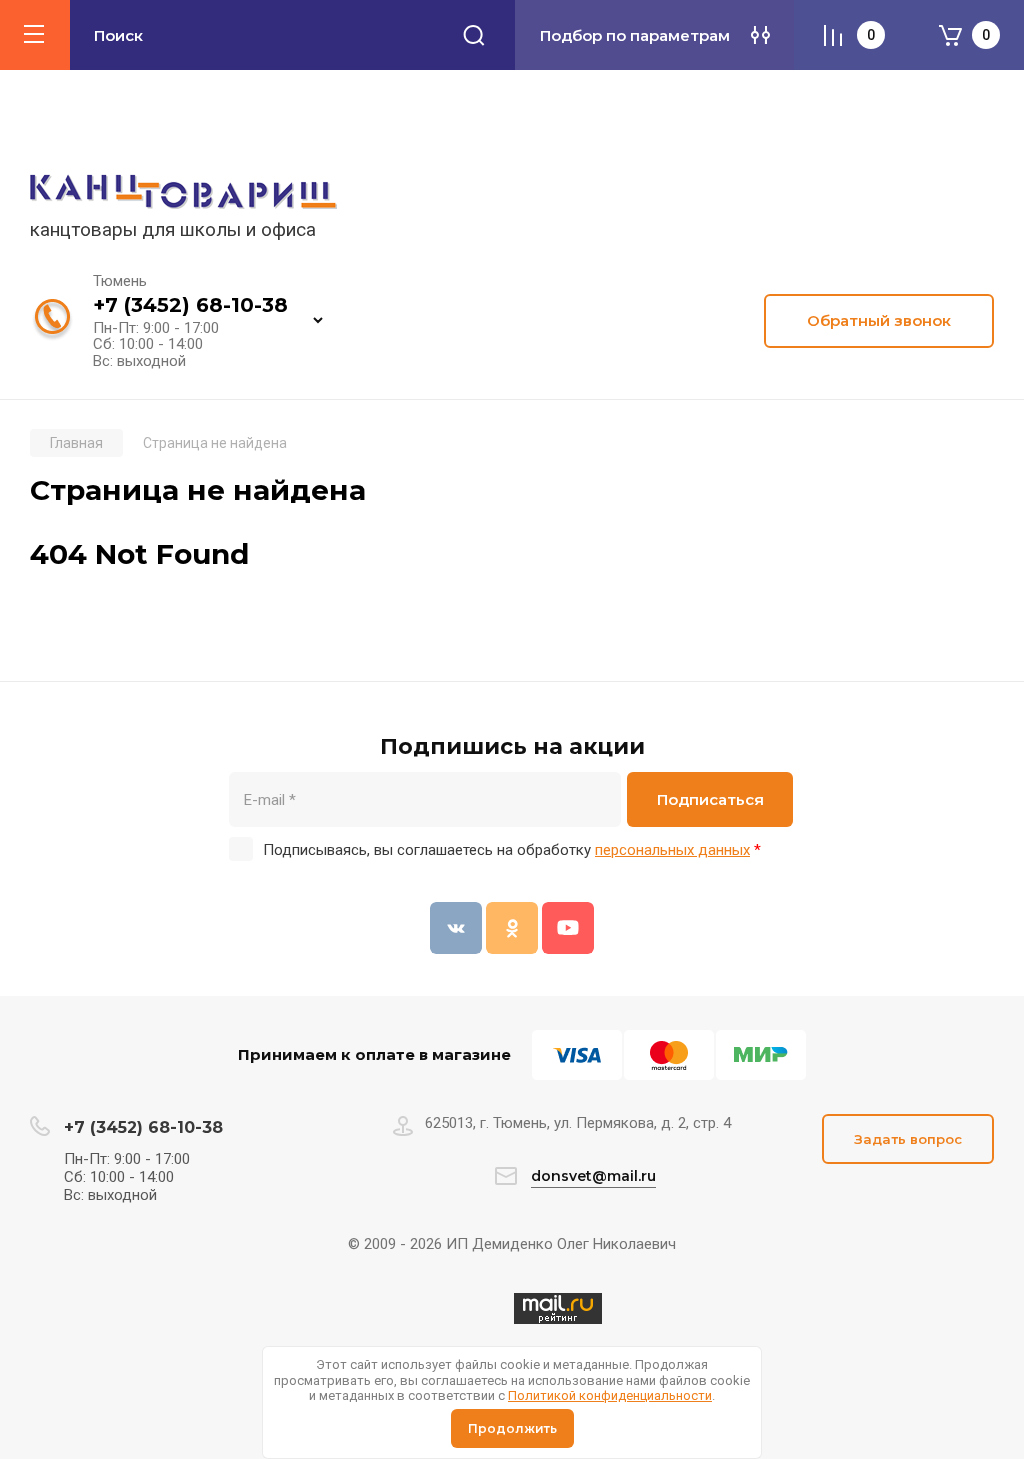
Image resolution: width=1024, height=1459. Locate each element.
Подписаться (710, 799)
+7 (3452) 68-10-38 (190, 305)
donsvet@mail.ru (593, 1176)
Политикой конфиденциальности (610, 1395)
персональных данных (672, 850)
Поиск (474, 35)
